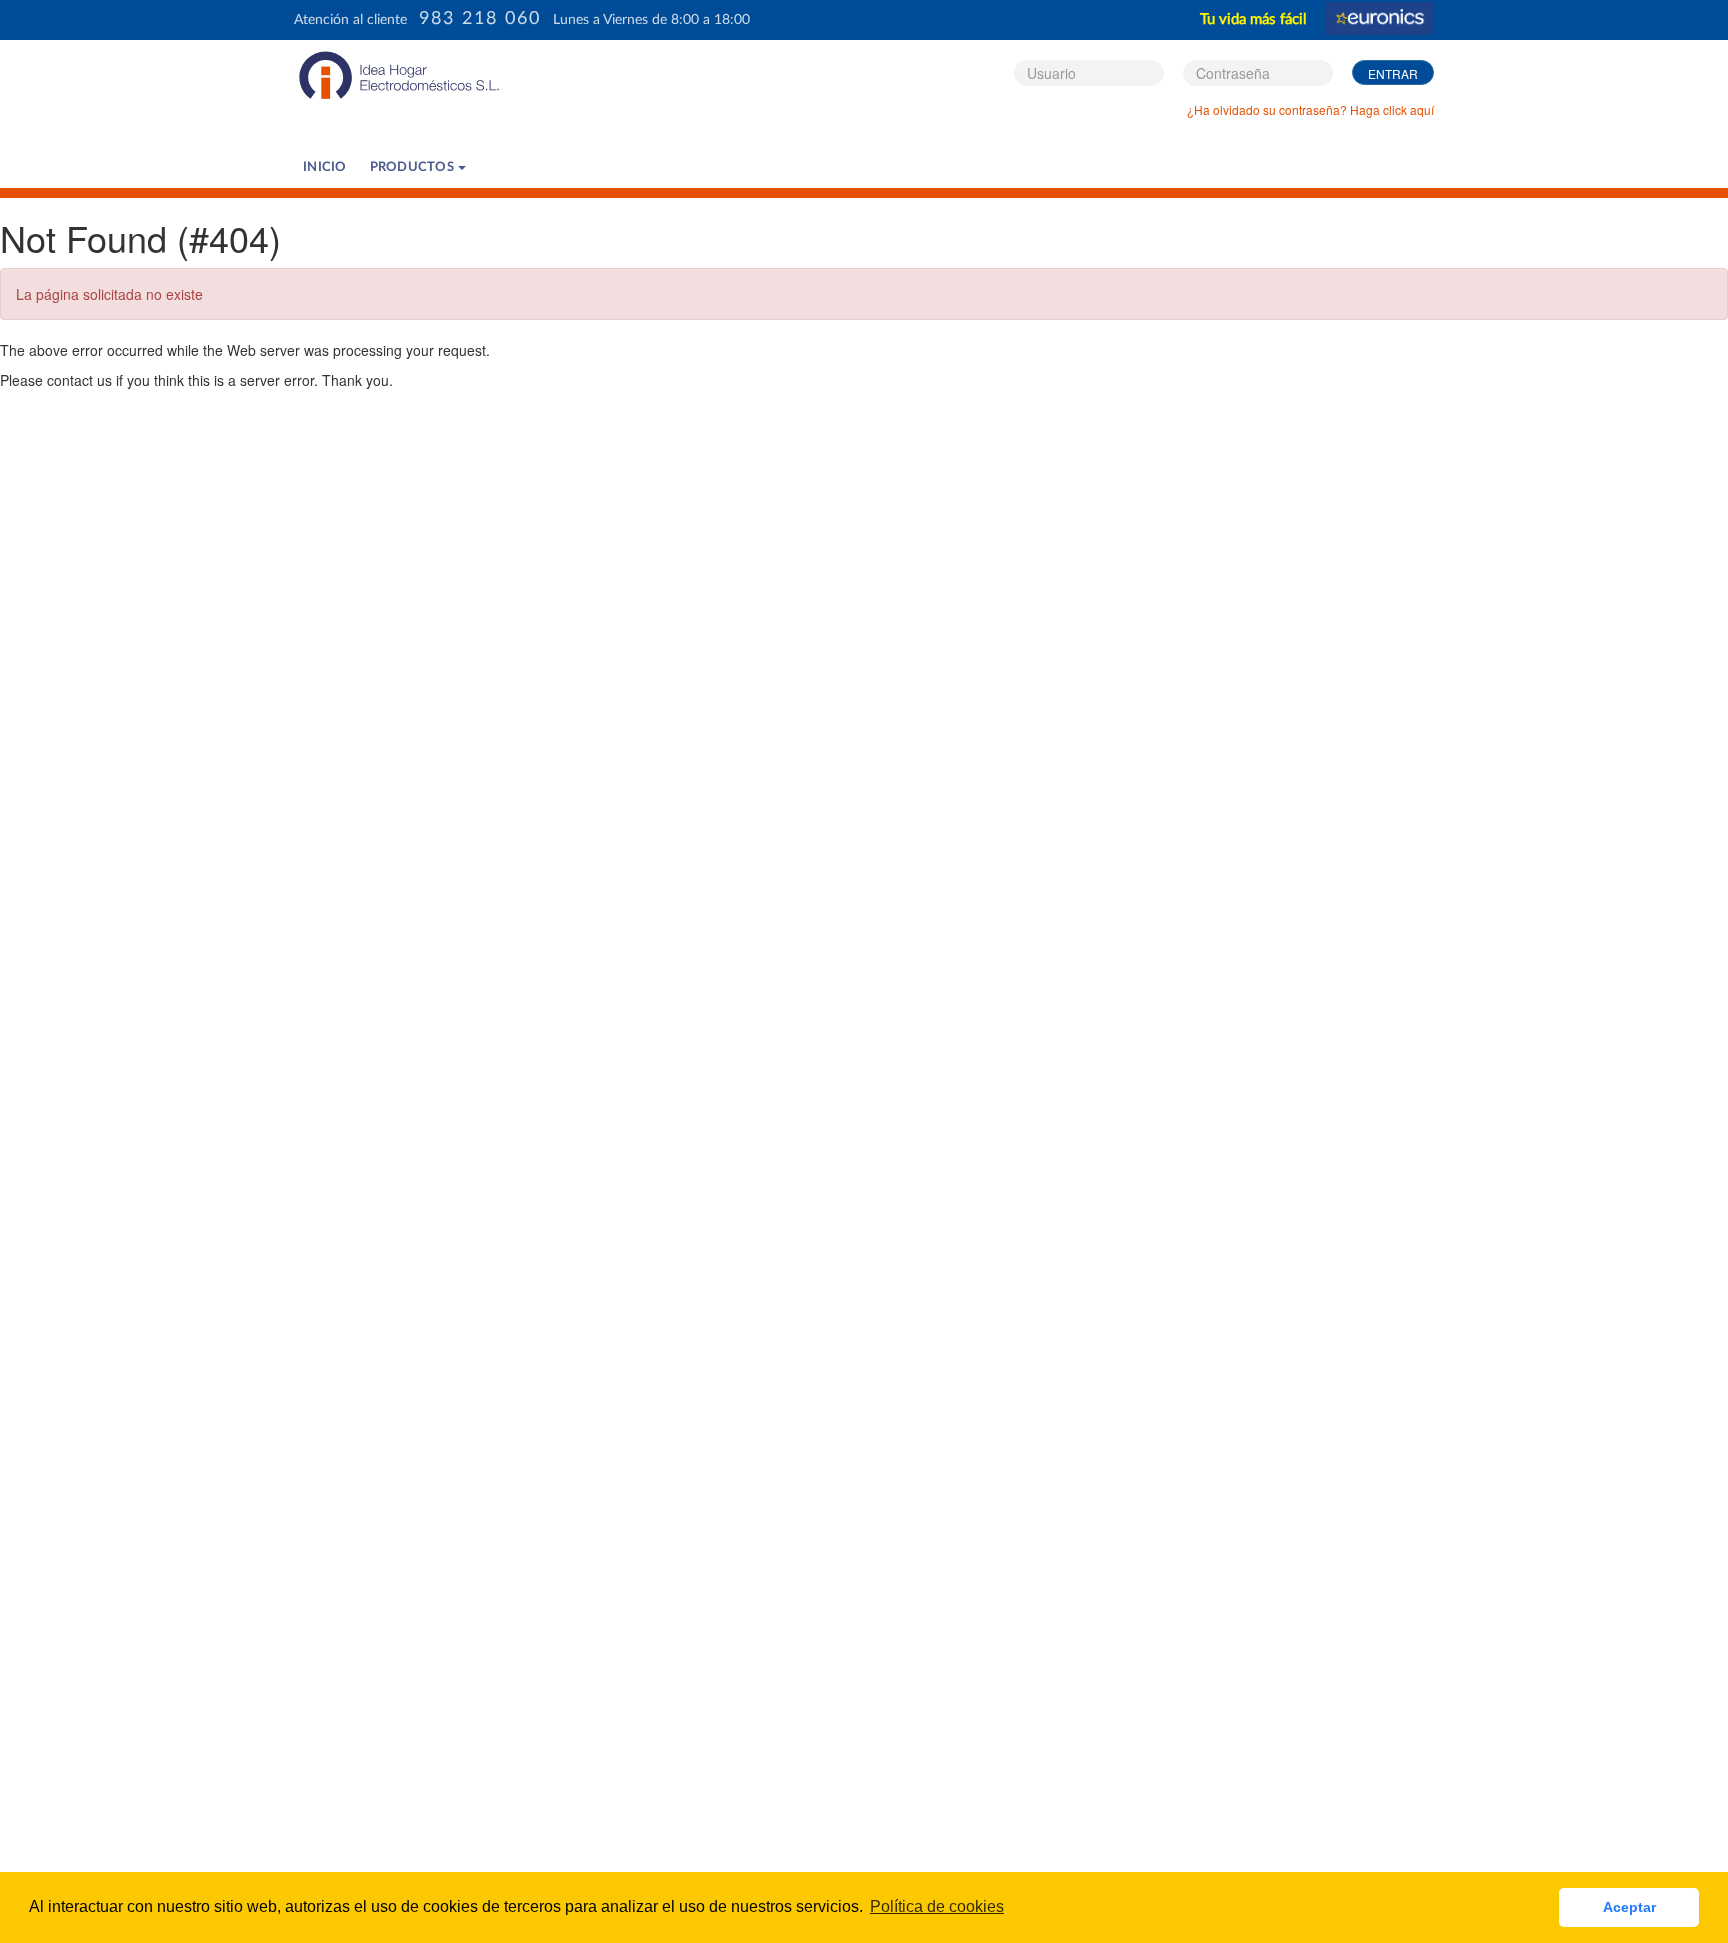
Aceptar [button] (1629, 1907)
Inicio (325, 167)
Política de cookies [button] (937, 1906)
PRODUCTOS (414, 167)
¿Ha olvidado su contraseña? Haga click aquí (1310, 109)
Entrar (1393, 73)
